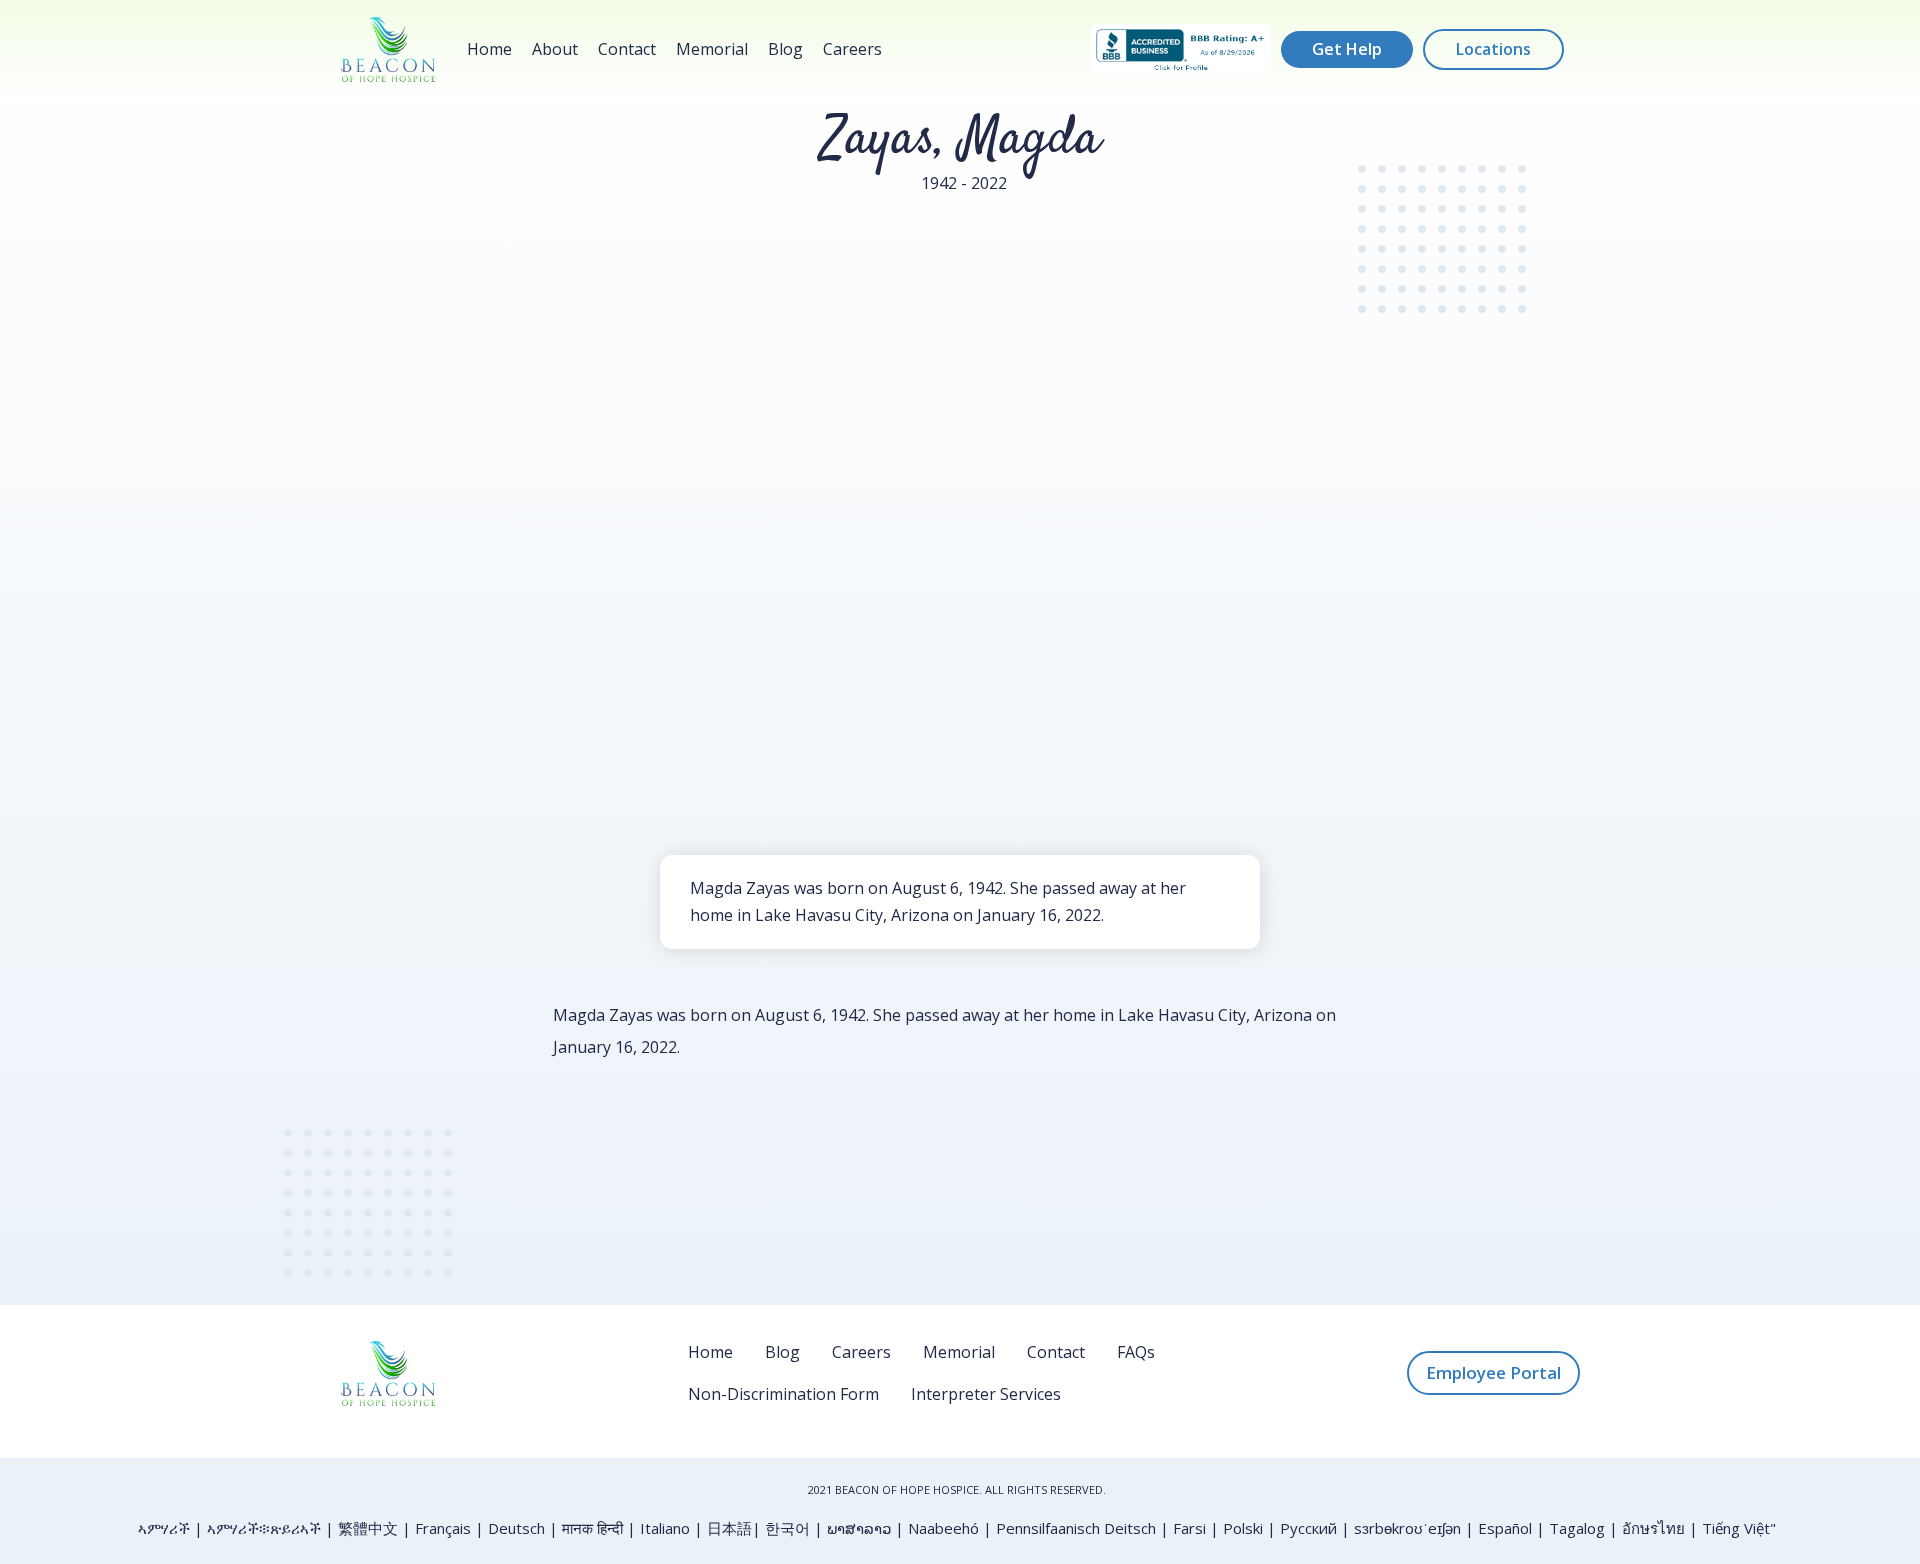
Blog (785, 49)
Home (489, 49)
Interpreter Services (986, 1394)
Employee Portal (1493, 1372)
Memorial (712, 49)
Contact (627, 49)
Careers (852, 49)
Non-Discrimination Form (783, 1394)
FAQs (1136, 1352)
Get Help (1347, 49)
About (555, 49)
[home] (388, 49)
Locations (1493, 49)
